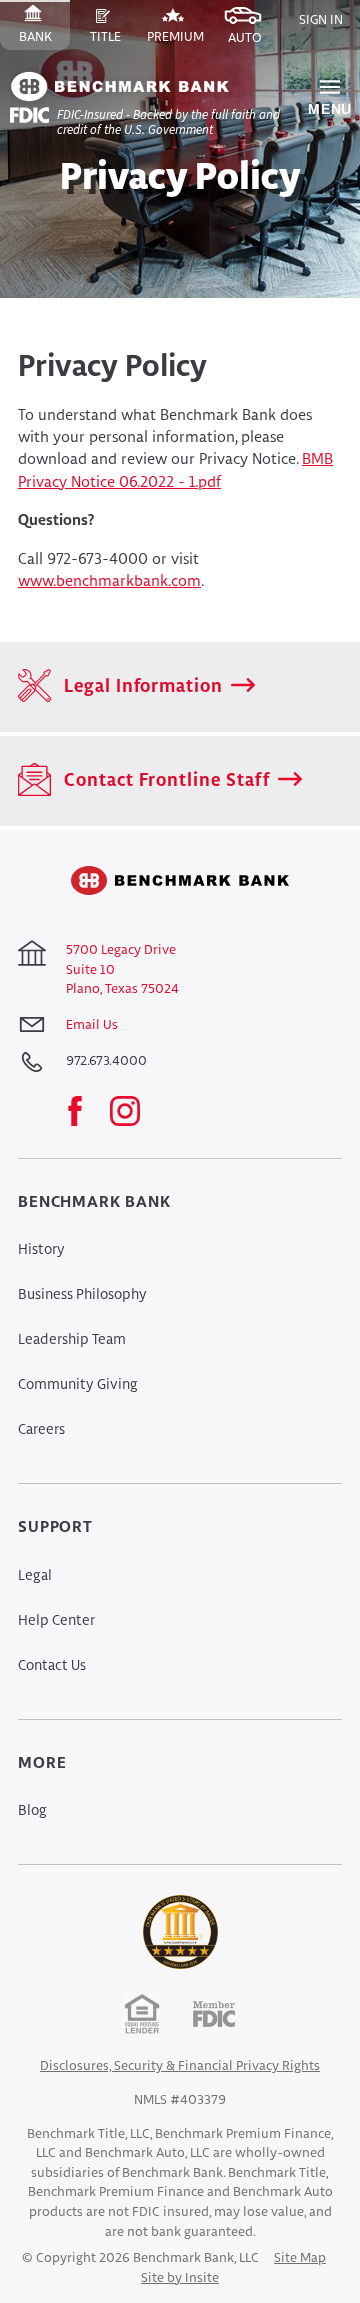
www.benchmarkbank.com (109, 581)
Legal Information (141, 687)
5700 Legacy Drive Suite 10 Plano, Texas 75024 (122, 970)
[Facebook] (85, 1113)
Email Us (92, 1025)
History (41, 1250)
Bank (44, 40)
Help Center (56, 1621)
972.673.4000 (106, 1061)
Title (115, 40)
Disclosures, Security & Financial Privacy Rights (180, 2066)
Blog (32, 1811)
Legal (35, 1576)
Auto (254, 41)
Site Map (300, 2258)
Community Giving (78, 1385)
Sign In (321, 20)
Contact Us (52, 1666)
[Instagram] (135, 1113)
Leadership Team (72, 1340)
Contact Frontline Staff (164, 781)
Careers (41, 1430)
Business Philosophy (82, 1295)
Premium (178, 40)
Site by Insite (180, 2278)
